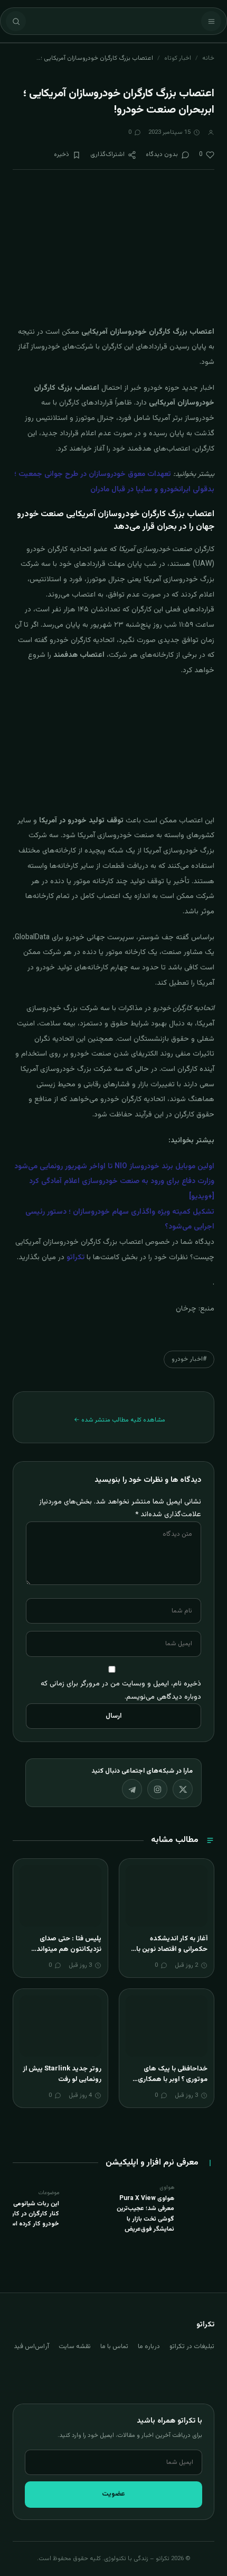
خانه (208, 58)
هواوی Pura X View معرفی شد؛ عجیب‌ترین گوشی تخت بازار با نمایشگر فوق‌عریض (145, 2214)
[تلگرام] (132, 1789)
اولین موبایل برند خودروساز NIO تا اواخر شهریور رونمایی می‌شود (114, 1167)
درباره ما (149, 2346)
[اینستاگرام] (157, 1789)
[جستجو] (16, 21)
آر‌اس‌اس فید (31, 2346)
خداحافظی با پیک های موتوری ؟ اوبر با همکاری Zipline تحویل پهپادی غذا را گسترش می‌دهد (169, 2084)
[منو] (211, 21)
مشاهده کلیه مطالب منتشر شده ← (120, 1420)
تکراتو (75, 1258)
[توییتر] (183, 1789)
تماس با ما (114, 2346)
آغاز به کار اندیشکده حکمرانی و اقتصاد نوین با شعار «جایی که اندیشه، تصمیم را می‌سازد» (172, 1954)
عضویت (113, 2494)
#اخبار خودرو (189, 1359)
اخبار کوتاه (178, 58)
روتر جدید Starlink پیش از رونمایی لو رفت (62, 2074)
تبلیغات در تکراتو (192, 2346)
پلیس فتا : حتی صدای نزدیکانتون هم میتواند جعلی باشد (69, 1949)
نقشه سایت (75, 2346)
